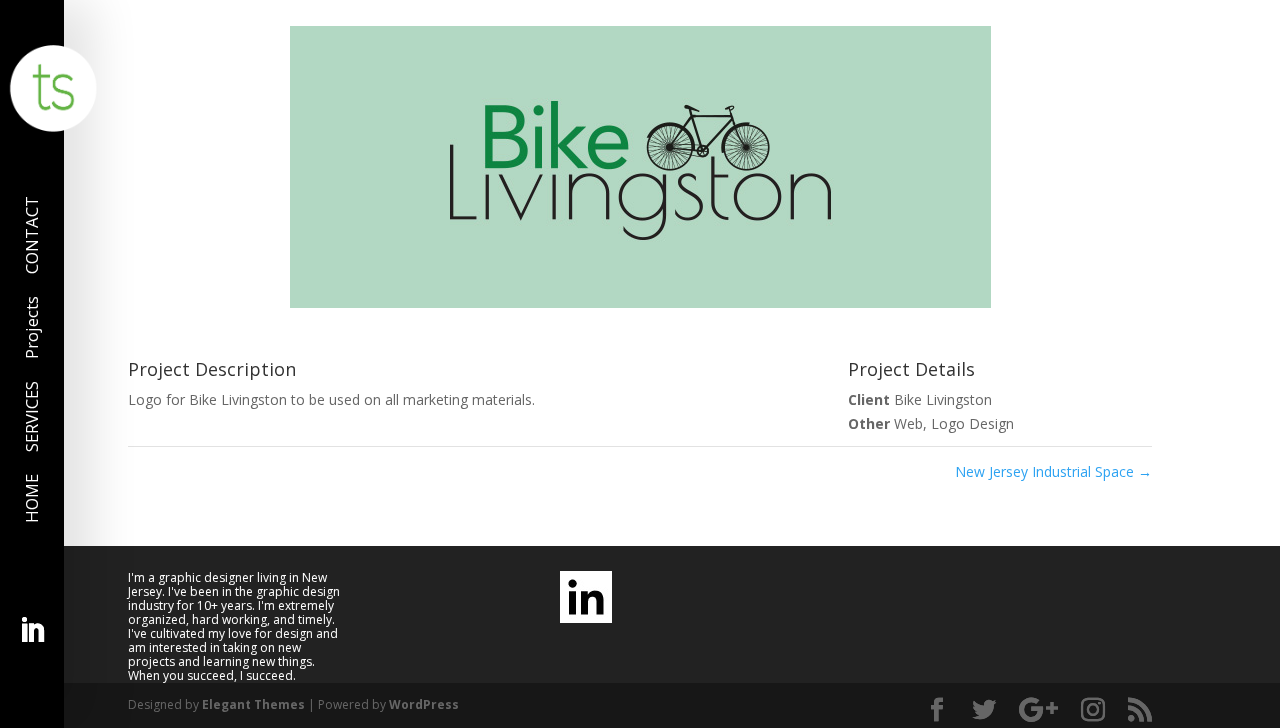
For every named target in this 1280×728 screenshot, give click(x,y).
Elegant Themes (253, 704)
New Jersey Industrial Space (1053, 471)
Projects (34, 327)
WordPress (424, 704)
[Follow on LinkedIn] (32, 631)
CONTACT (34, 235)
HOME (34, 498)
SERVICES (34, 416)
